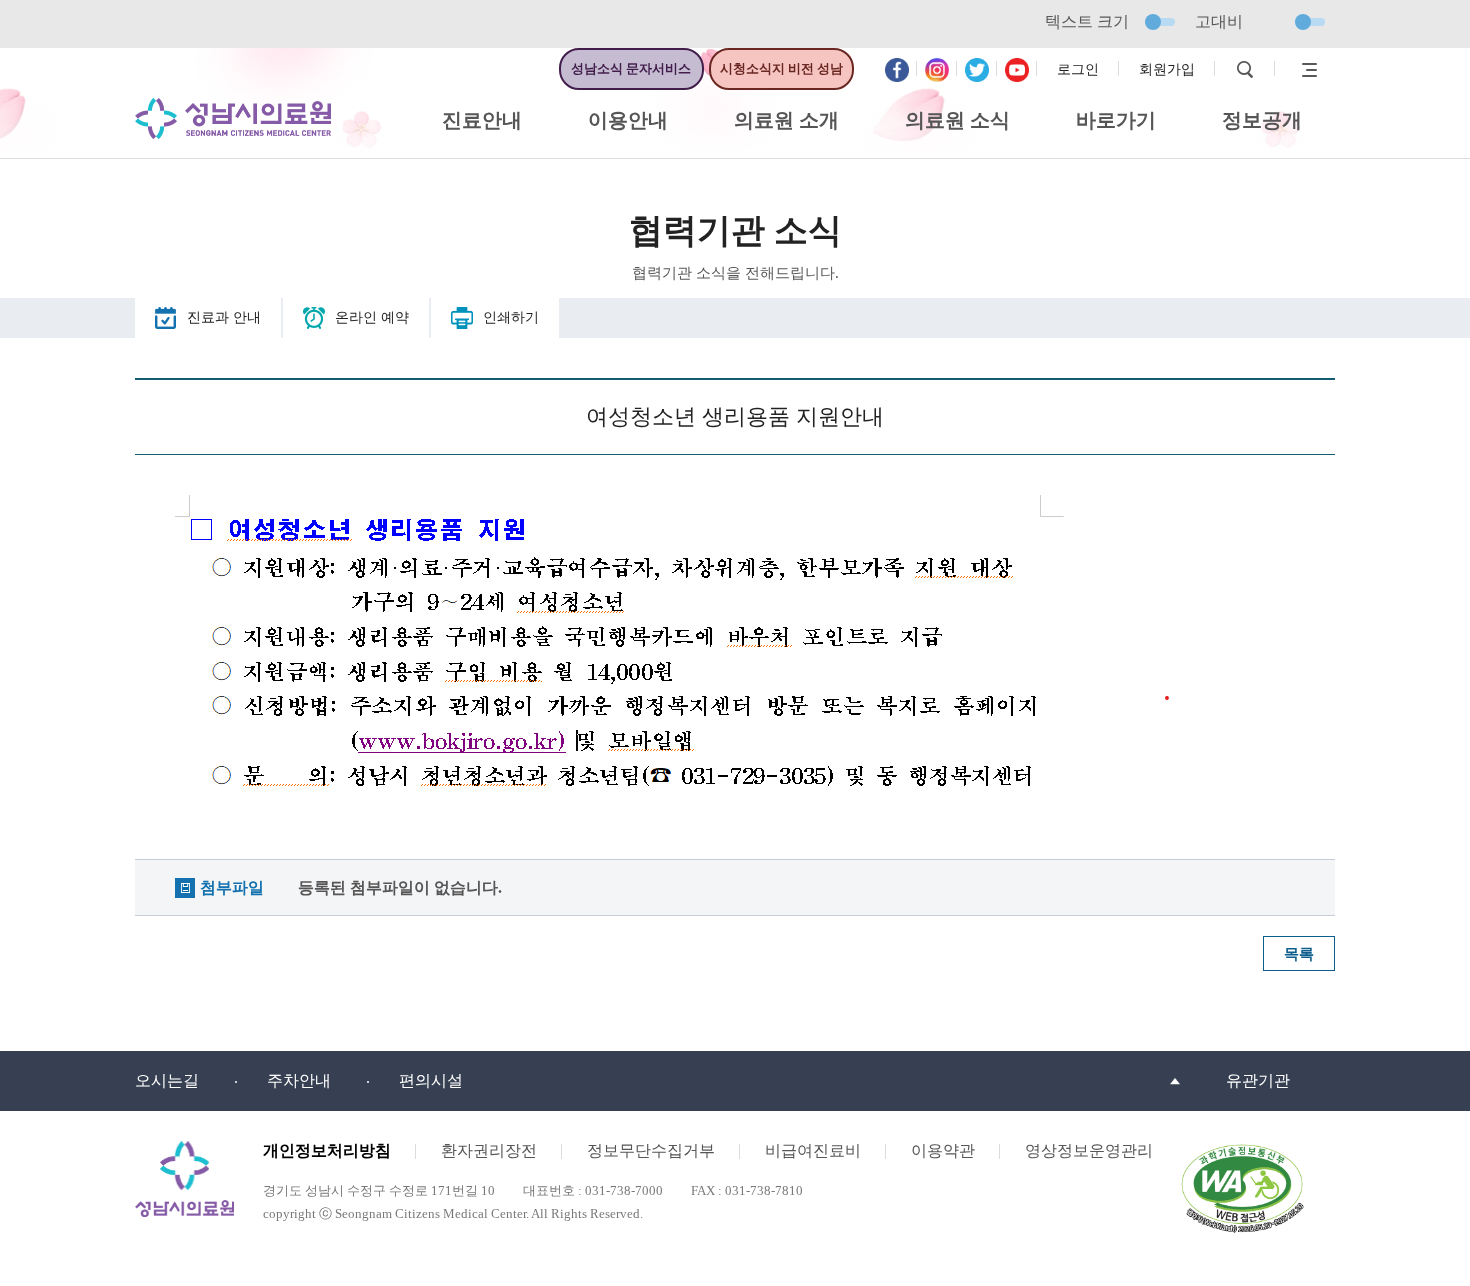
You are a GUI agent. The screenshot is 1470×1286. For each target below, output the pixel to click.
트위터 (977, 70)
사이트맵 (1305, 70)
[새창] (1242, 1149)
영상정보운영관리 (1089, 1150)
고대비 (1219, 21)
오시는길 (167, 1080)
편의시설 (431, 1080)
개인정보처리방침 (327, 1150)
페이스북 (897, 70)
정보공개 (1262, 120)
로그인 (1078, 69)
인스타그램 (937, 70)
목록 (1299, 954)
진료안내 (482, 120)
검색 (1245, 70)
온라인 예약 (372, 317)
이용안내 (628, 120)
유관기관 (1258, 1080)
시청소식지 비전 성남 (781, 68)
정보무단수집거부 (651, 1150)
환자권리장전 (489, 1150)
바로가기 (1116, 120)
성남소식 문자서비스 (631, 68)
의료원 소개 (786, 120)
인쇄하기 (511, 317)
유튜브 (1017, 70)
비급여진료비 (813, 1150)
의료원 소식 (957, 120)
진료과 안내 (224, 317)
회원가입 (1167, 69)
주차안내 (299, 1080)
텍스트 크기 (1087, 21)
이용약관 (943, 1150)
